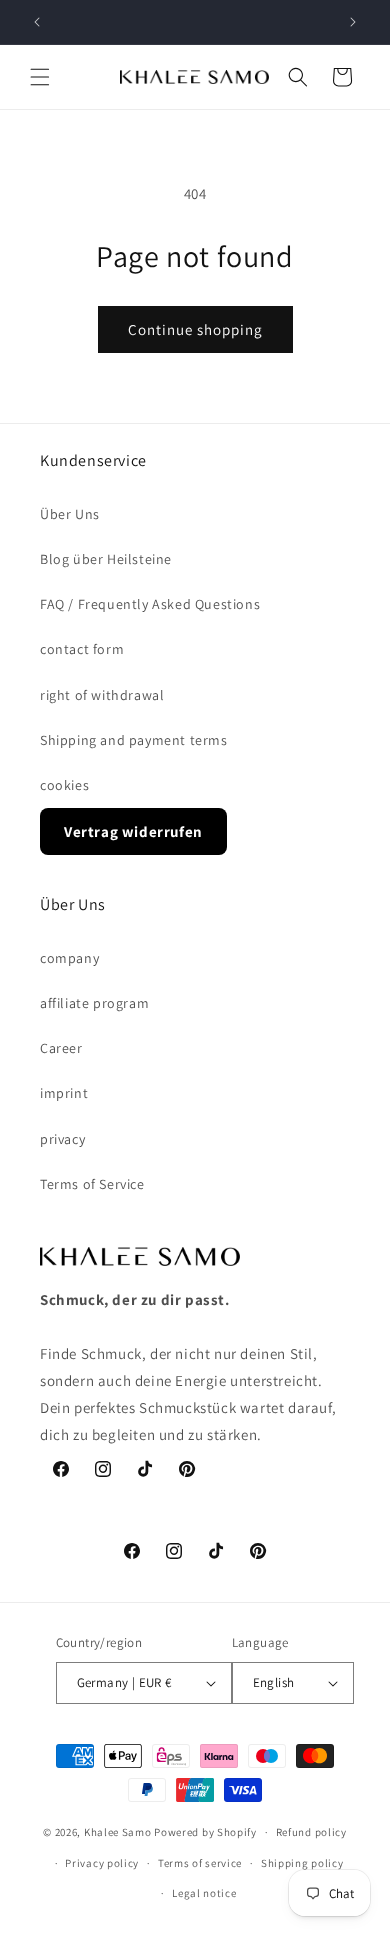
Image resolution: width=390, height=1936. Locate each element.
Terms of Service (92, 1184)
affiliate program (94, 1003)
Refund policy (311, 1832)
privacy (62, 1139)
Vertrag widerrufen (133, 831)
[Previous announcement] (37, 22)
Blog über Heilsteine (106, 559)
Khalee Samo (118, 1832)
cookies (64, 785)
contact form (82, 649)
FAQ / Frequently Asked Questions (150, 604)
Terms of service (200, 1863)
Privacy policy (102, 1863)
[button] (40, 77)
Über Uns (70, 514)
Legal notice (204, 1893)
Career (61, 1048)
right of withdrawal (102, 695)
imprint (64, 1093)
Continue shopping (195, 329)
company (69, 958)
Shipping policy (302, 1863)
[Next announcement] (353, 22)
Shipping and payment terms (134, 740)
